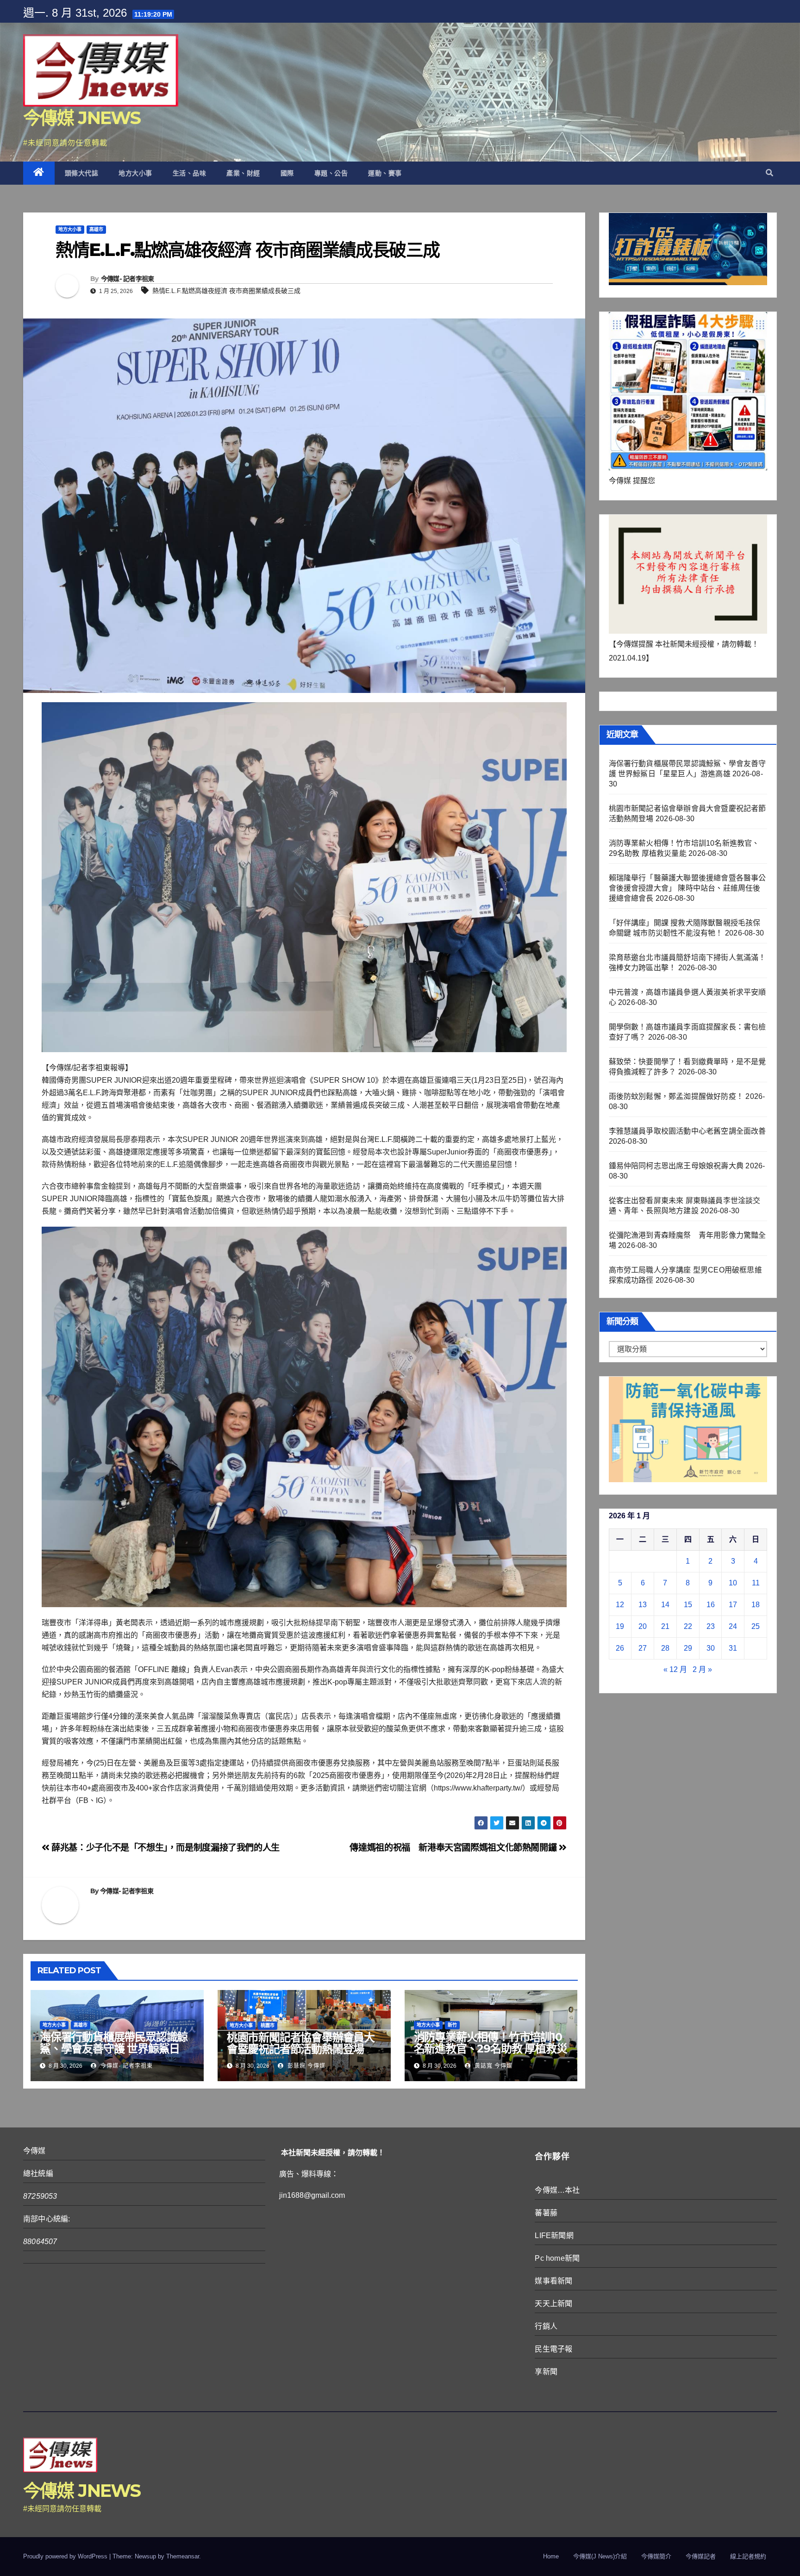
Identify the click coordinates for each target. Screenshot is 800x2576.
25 (756, 1626)
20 (643, 1626)
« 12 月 (675, 1669)
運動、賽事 (385, 173)
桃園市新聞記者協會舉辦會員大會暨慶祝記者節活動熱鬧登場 (301, 2043)
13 (643, 1605)
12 (620, 1605)
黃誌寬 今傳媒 (493, 2066)
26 (620, 1648)
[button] (769, 173)
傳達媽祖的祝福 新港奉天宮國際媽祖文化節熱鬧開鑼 (454, 1848)
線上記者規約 (748, 2556)
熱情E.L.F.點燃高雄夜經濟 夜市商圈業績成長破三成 (226, 291)
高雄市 (96, 229)
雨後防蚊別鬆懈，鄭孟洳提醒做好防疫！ (676, 1096)
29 (688, 1648)
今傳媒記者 (701, 2556)
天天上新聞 (553, 2304)
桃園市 (268, 2025)
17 (733, 1605)
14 (665, 1605)
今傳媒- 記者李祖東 (128, 279)
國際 (287, 173)
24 (733, 1626)
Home (551, 2556)
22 (688, 1626)
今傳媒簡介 (656, 2556)
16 (711, 1605)
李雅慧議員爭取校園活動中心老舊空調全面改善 (687, 1131)
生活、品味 (190, 173)
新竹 (452, 2025)
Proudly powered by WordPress (66, 2556)
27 (643, 1648)
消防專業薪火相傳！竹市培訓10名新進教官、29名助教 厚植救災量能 (491, 2049)
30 (711, 1648)
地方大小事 (135, 173)
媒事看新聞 (553, 2281)
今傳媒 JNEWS (82, 118)
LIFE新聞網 (554, 2236)
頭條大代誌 (82, 173)
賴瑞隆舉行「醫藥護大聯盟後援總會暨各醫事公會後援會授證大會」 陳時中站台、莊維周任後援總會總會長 (687, 888)
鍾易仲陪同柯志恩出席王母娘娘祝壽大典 (676, 1166)
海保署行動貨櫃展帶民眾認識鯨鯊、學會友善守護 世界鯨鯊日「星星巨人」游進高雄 (114, 2049)
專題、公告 (331, 173)
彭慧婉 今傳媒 (306, 2066)
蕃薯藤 (546, 2213)
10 (733, 1583)
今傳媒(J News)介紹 (600, 2556)
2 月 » (702, 1669)
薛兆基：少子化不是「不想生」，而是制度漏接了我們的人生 (165, 1848)
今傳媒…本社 (557, 2190)
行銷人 (546, 2326)
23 (711, 1626)
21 (665, 1626)
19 (620, 1626)
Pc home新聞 (557, 2258)
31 (733, 1648)
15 (688, 1605)
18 (756, 1605)
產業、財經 (243, 173)
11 (756, 1583)
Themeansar (183, 2556)
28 (665, 1648)
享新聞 (546, 2372)
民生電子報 (553, 2349)
